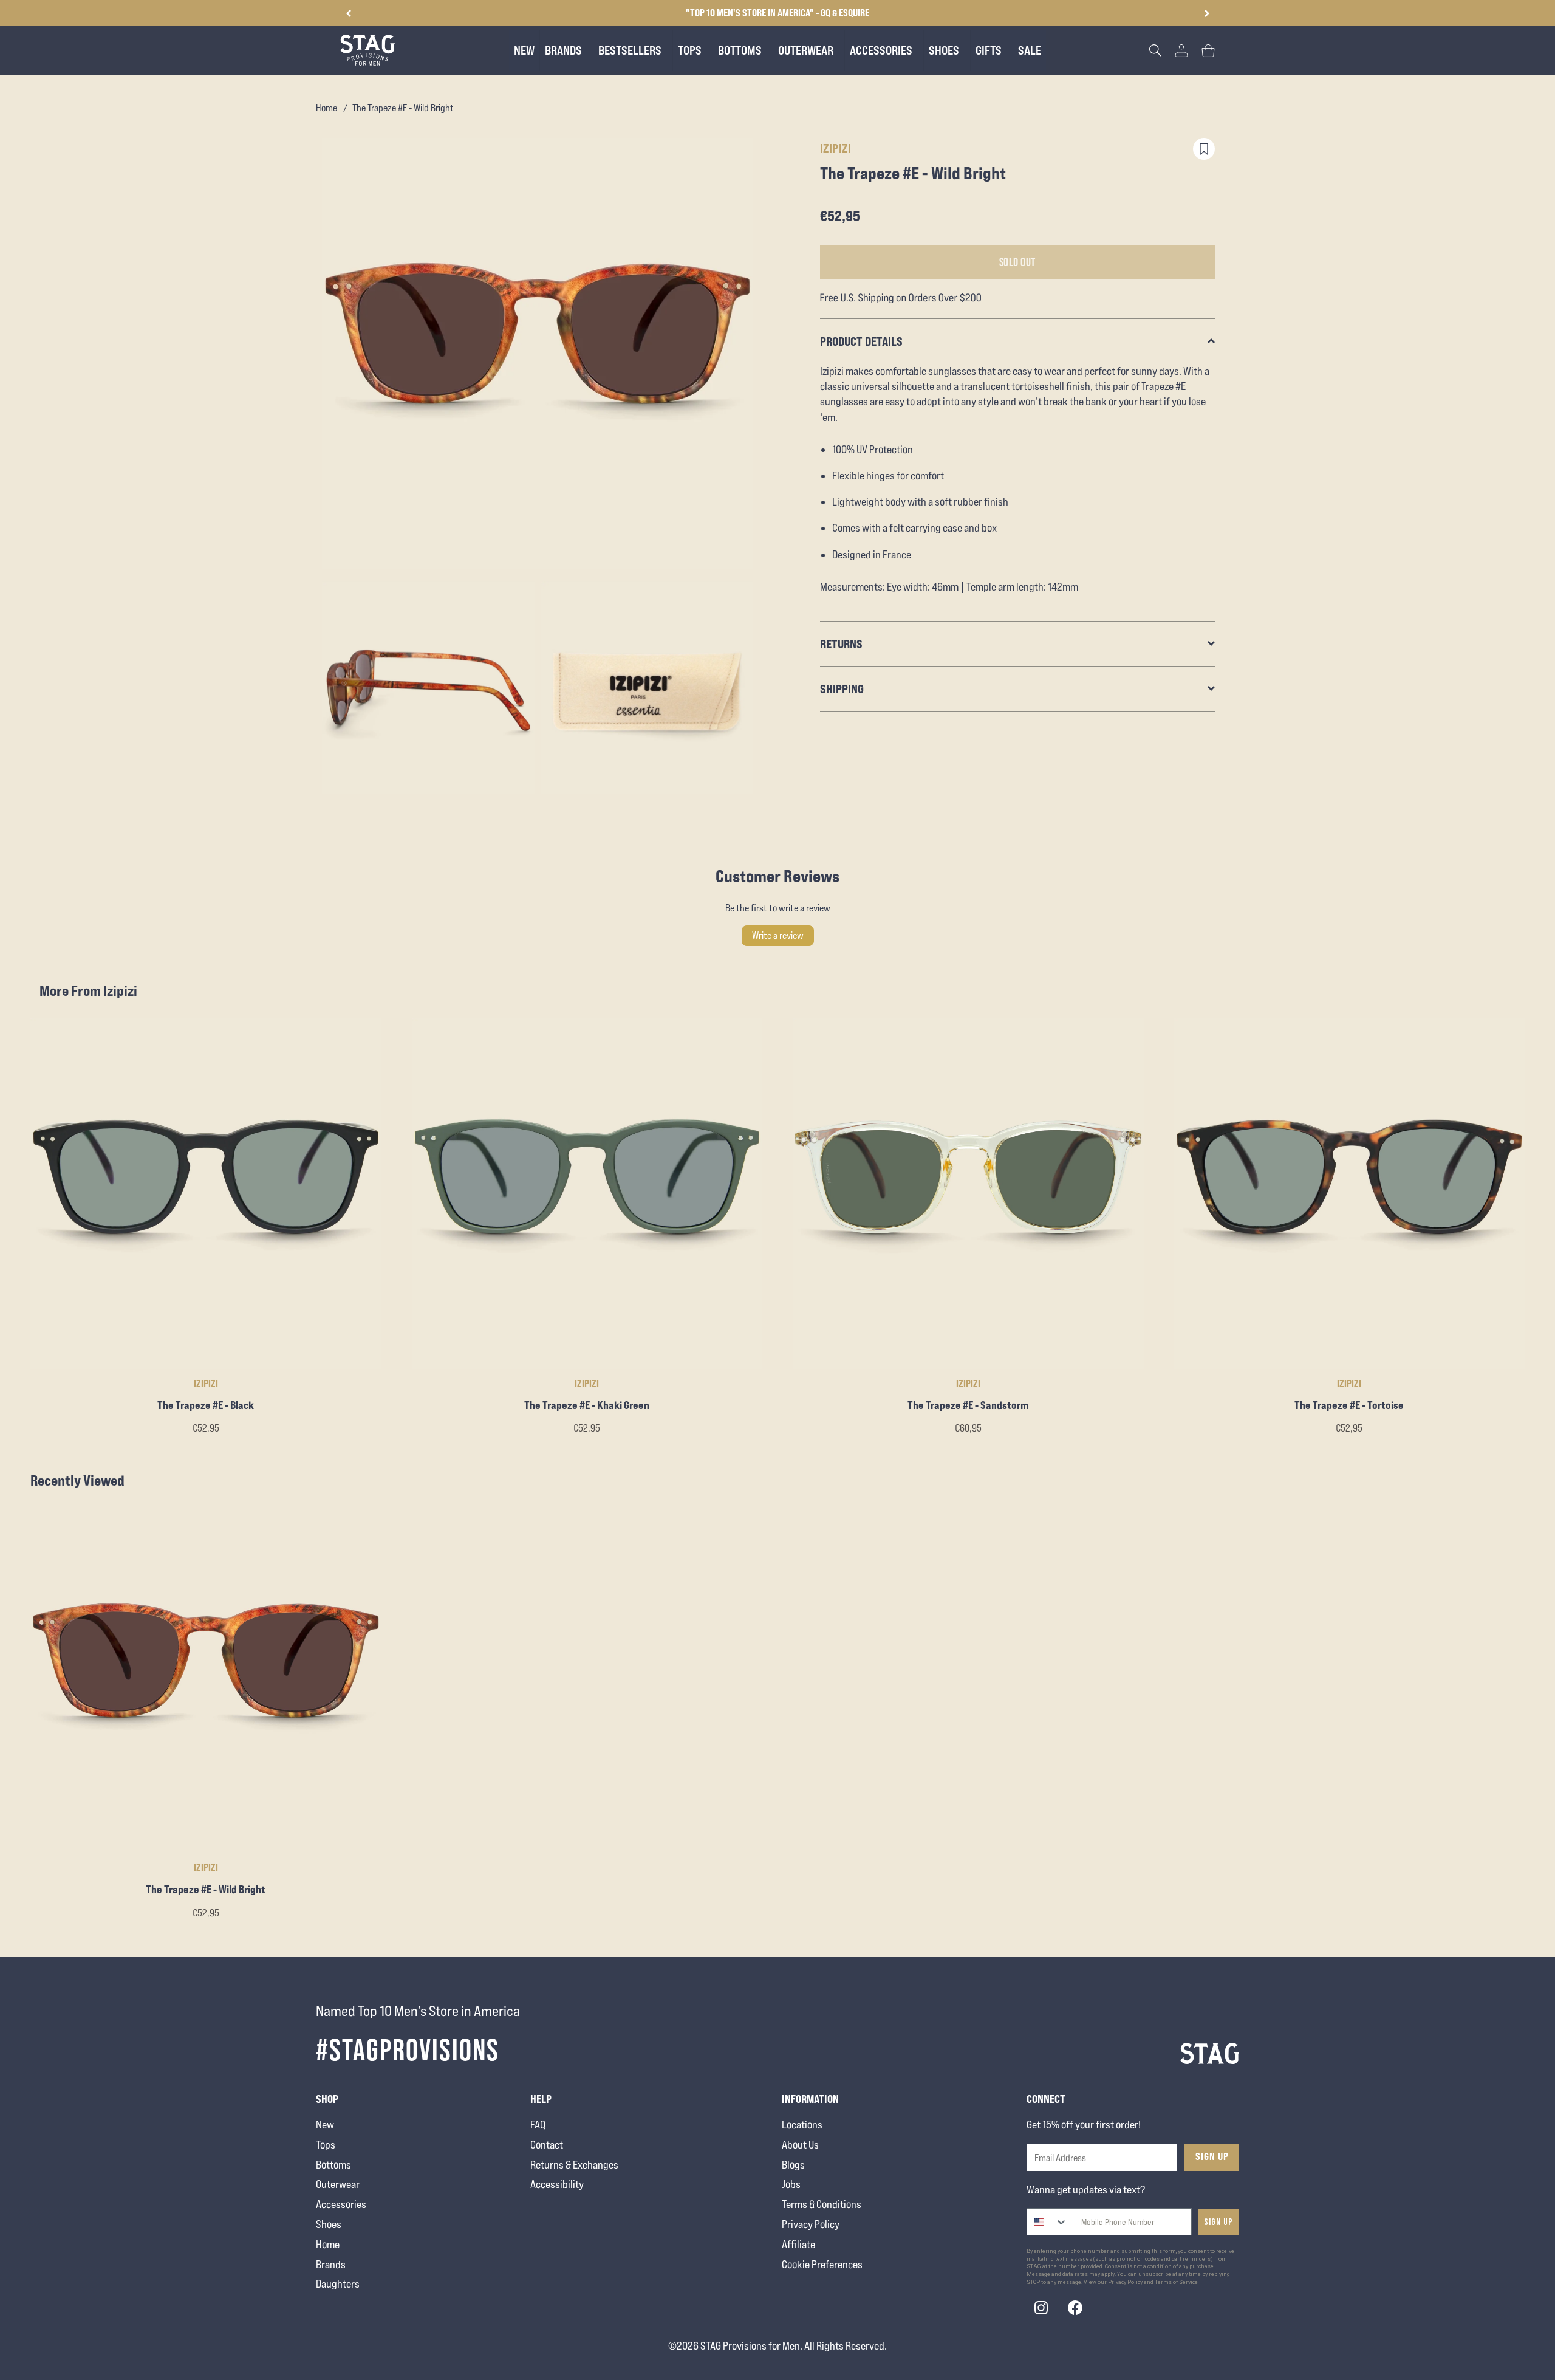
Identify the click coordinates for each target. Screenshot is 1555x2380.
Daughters (338, 2284)
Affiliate (798, 2244)
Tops (326, 2145)
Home (326, 108)
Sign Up (1212, 2156)
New (325, 2125)
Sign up (1218, 2222)
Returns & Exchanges (574, 2165)
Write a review (778, 935)
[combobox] (1047, 2222)
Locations (802, 2125)
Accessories (341, 2204)
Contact (547, 2145)
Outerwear (338, 2184)
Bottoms (333, 2165)
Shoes (329, 2224)
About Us (800, 2145)
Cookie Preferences (822, 2264)
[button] (1207, 13)
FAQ (538, 2125)
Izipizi (836, 148)
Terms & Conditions (822, 2204)
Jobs (791, 2184)
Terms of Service (1176, 2282)
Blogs (793, 2165)
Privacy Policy (811, 2224)
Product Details (861, 341)
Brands (331, 2264)
